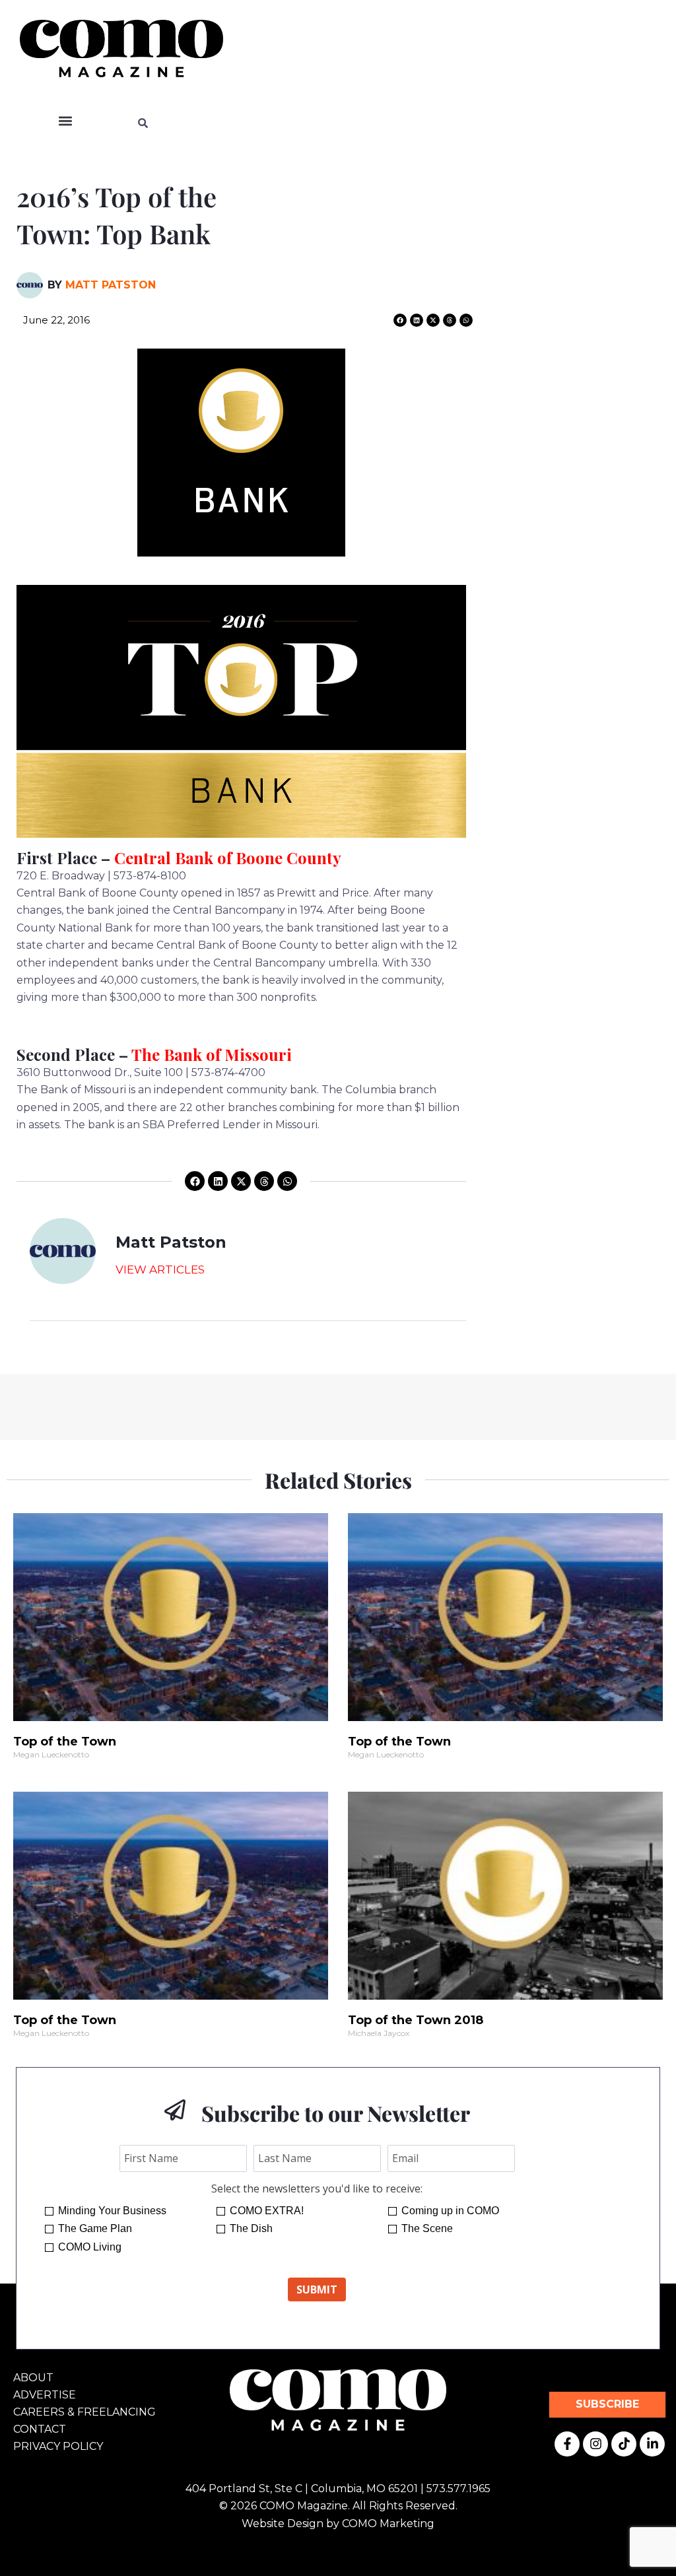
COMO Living (90, 2247)
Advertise (45, 2395)
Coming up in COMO (450, 2211)
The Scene (427, 2228)
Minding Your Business (112, 2211)
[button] (66, 121)
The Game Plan (95, 2228)
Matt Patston (111, 285)
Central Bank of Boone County (228, 858)
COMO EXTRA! (267, 2211)
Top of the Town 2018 (416, 2020)
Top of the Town (65, 1742)
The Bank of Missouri (212, 1054)
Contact (40, 2429)
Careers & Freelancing (84, 2412)
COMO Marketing (388, 2524)
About (33, 2378)
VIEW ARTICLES (160, 1270)
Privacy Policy (58, 2446)
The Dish (251, 2228)
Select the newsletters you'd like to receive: (317, 2188)
